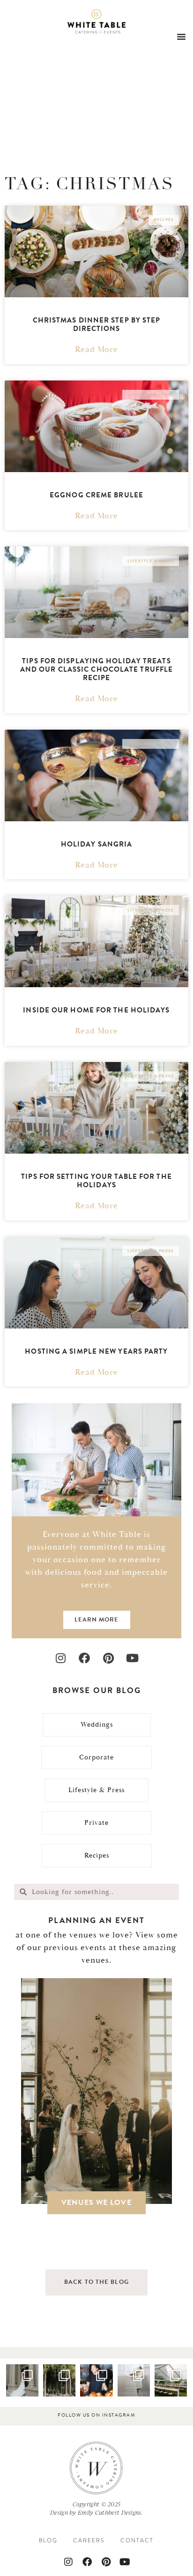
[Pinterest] (108, 1658)
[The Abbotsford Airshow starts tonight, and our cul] (96, 2380)
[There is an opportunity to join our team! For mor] (134, 2380)
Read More (96, 350)
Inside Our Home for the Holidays (96, 1010)
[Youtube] (132, 1658)
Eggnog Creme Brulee (96, 495)
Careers (89, 2540)
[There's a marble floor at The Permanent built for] (22, 2380)
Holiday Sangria (97, 844)
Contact (137, 2540)
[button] (181, 36)
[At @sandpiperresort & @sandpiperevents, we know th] (59, 2380)
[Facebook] (85, 1658)
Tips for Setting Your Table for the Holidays (96, 1181)
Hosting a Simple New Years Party (96, 1351)
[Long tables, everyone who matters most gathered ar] (171, 2380)
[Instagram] (61, 1658)
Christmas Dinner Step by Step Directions (97, 324)
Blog (48, 2540)
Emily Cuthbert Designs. (110, 2512)
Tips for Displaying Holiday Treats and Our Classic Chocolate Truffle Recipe (96, 669)
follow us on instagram (96, 2415)
